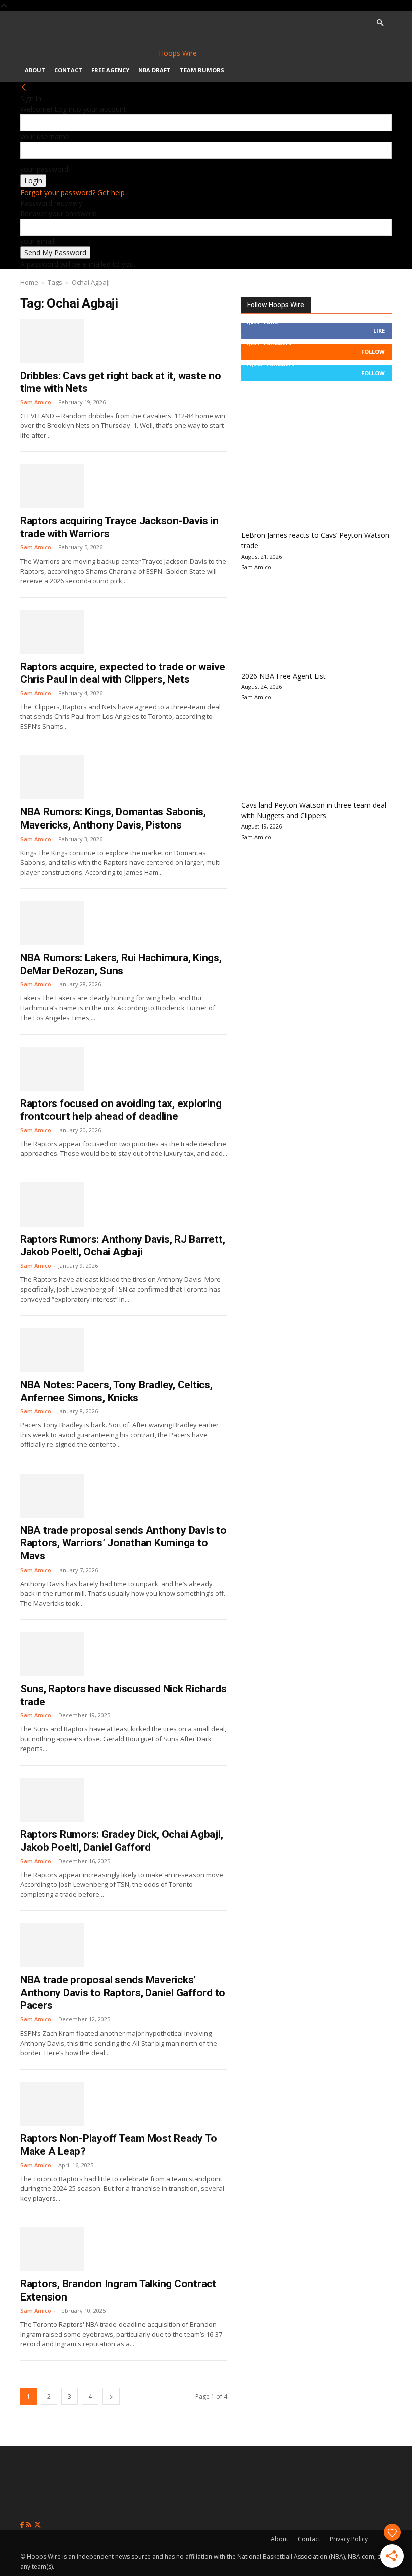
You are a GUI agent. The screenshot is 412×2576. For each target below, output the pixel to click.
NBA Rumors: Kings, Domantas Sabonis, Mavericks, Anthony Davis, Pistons (113, 818)
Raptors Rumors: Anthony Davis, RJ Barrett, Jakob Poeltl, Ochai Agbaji (122, 1246)
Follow (373, 352)
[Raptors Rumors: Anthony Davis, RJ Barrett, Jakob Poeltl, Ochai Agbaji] (52, 1205)
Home (29, 282)
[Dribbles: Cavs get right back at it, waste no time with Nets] (52, 341)
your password (44, 169)
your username (45, 136)
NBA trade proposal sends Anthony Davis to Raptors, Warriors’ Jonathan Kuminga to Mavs (123, 1543)
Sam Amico (36, 402)
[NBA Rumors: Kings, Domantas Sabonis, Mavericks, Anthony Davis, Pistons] (52, 777)
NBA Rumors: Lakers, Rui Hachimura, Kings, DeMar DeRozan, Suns (121, 964)
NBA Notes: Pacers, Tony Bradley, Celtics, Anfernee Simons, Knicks (116, 1391)
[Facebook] (23, 2525)
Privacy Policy (349, 2539)
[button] (380, 23)
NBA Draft (154, 70)
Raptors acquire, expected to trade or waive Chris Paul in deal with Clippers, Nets (123, 673)
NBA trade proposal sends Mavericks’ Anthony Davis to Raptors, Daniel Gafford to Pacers (123, 1993)
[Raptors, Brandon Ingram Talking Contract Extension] (52, 2249)
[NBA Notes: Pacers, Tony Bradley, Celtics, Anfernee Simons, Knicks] (52, 1350)
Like (379, 331)
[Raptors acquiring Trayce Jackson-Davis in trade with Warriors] (52, 486)
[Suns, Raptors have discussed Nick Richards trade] (52, 1654)
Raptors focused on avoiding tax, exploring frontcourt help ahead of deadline (121, 1110)
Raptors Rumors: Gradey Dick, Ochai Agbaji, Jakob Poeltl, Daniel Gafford (121, 1841)
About (35, 70)
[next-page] (111, 2396)
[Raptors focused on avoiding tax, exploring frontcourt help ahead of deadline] (52, 1069)
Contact (68, 70)
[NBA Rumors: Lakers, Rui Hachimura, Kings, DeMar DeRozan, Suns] (52, 923)
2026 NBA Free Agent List (283, 676)
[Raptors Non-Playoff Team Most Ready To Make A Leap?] (52, 2104)
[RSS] (29, 2525)
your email (37, 241)
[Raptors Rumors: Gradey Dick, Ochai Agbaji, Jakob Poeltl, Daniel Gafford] (52, 1800)
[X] (37, 2525)
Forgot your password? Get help (72, 192)
